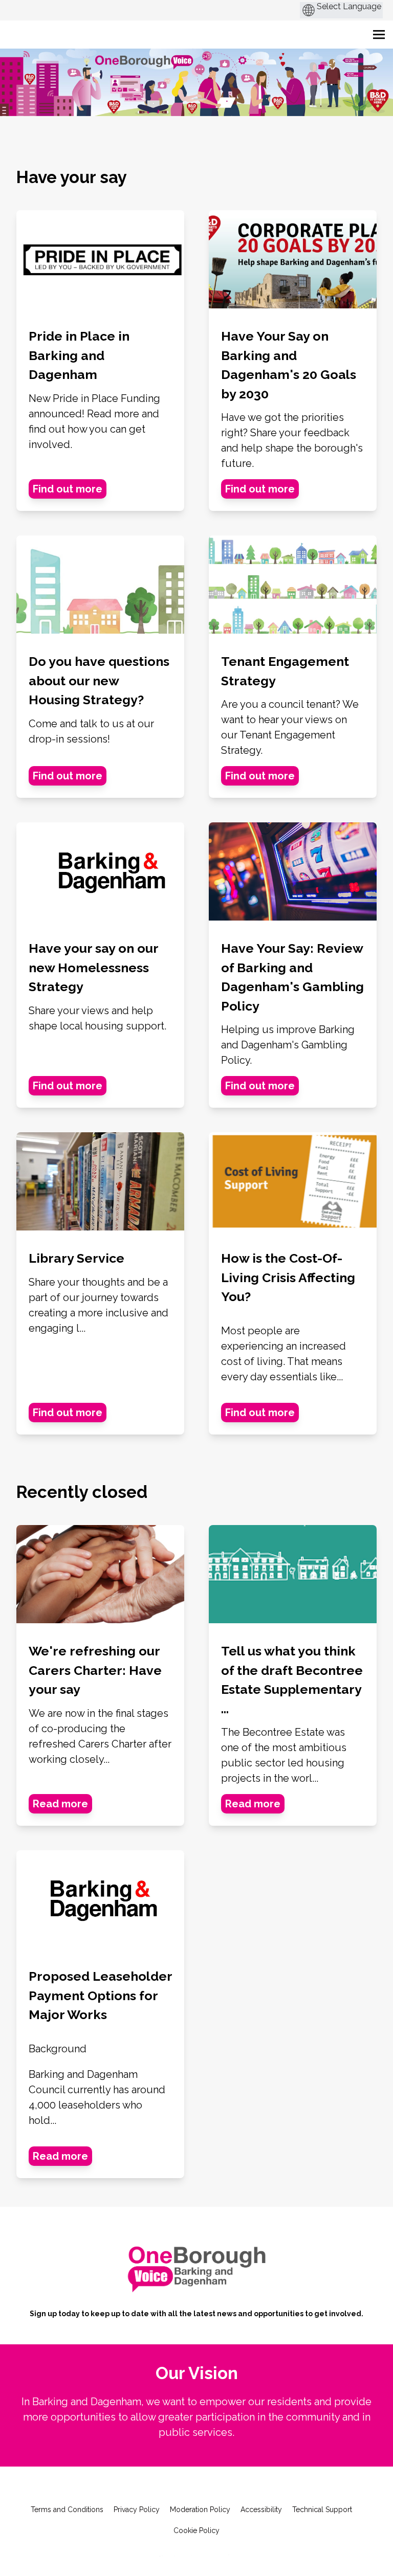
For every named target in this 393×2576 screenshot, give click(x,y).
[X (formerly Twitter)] (179, 2488)
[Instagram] (231, 2488)
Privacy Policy (137, 2510)
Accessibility (261, 2510)
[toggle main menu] (379, 35)
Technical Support (322, 2510)
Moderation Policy (200, 2510)
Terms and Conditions (67, 2510)
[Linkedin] (214, 2488)
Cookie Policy (196, 2530)
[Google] (196, 2488)
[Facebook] (162, 2488)
